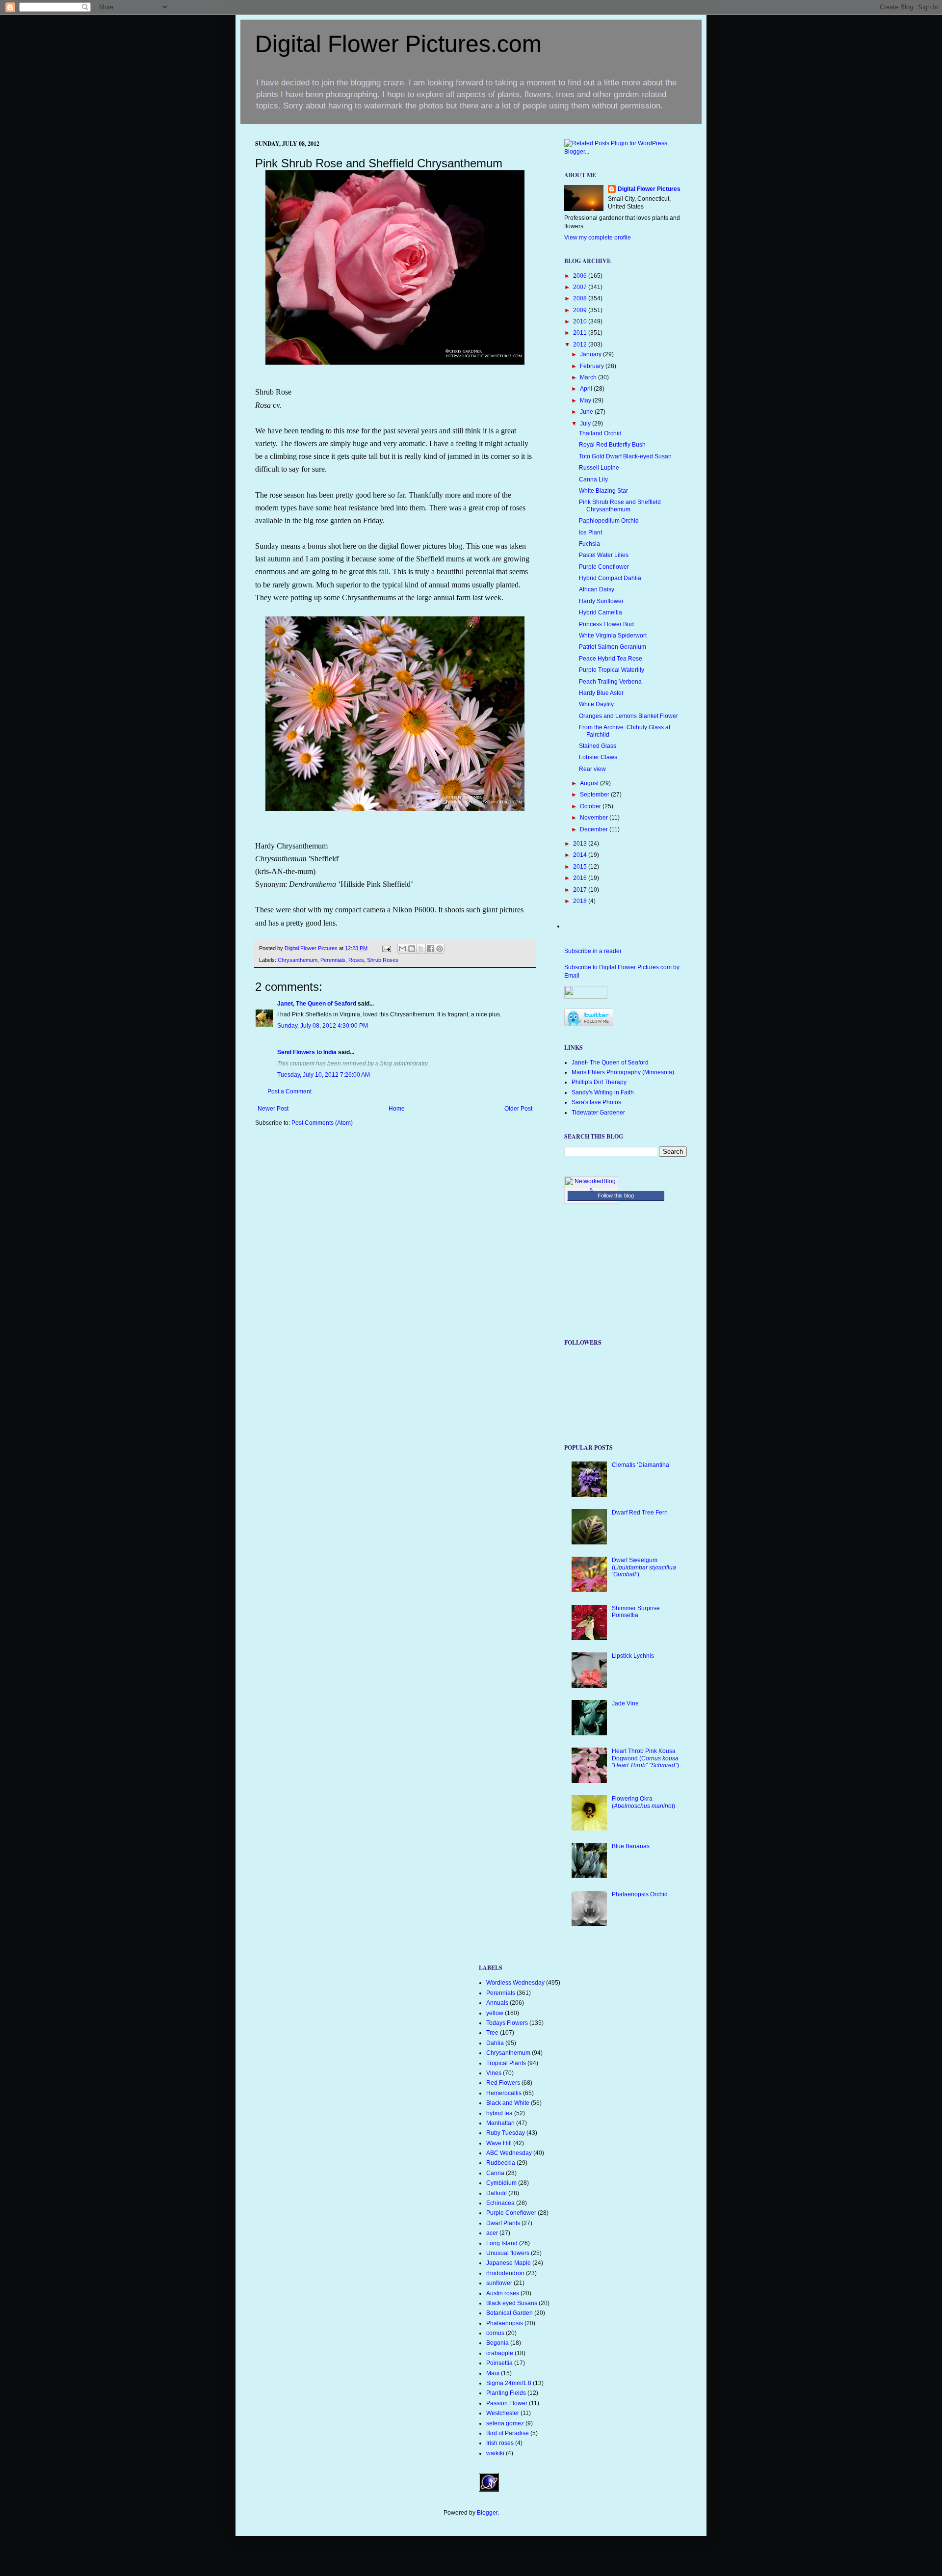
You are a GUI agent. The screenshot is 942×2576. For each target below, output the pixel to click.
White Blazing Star (603, 491)
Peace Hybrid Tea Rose (611, 659)
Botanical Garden (510, 2313)
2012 (581, 345)
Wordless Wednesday (515, 1983)
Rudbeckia (501, 2163)
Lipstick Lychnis (633, 1656)
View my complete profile (598, 238)
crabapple (500, 2353)
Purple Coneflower (604, 567)
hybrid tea (499, 2113)
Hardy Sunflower (601, 601)
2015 (581, 867)
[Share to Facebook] (430, 949)
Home (397, 1109)
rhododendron (505, 2273)
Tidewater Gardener (598, 1113)
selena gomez (505, 2423)
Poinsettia (499, 2363)
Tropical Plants (506, 2063)
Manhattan (500, 2123)
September (595, 795)
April (587, 389)
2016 (581, 878)
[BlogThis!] (412, 949)
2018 (581, 901)
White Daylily (596, 704)
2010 (581, 321)
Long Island (502, 2243)
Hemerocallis (504, 2093)
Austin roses (503, 2293)
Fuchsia (589, 544)
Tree (492, 2033)
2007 (581, 287)
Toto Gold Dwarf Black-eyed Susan (625, 456)
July (586, 424)
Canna (495, 2173)
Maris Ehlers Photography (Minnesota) (623, 1072)
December (595, 829)
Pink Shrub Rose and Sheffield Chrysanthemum (620, 505)
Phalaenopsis (505, 2323)
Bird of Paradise (508, 2433)
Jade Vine (625, 1703)
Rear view (592, 769)
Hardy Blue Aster (601, 693)
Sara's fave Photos (596, 1102)
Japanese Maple (509, 2263)
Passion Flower (507, 2403)
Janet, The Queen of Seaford (317, 1004)
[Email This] (402, 949)
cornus (495, 2333)
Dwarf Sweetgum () (644, 1567)
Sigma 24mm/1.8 (509, 2383)
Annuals (497, 2003)
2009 (581, 310)
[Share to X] (421, 949)
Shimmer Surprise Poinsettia (636, 1612)
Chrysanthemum (298, 960)
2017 (581, 890)
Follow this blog (616, 1195)
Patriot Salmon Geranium (613, 647)
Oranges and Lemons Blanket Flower (628, 716)
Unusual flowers (508, 2253)
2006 (581, 276)
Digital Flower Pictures (312, 948)
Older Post (518, 1109)
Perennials (333, 960)
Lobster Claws (598, 757)
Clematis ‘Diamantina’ (641, 1465)
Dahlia (495, 2043)
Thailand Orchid (600, 433)
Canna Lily (593, 479)
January (591, 354)
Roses (356, 960)
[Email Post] (386, 948)
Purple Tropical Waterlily (612, 670)
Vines (494, 2073)
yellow (495, 2013)
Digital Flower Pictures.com (398, 44)
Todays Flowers (507, 2023)
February (593, 366)
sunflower (499, 2283)
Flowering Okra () (643, 1802)
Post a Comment (289, 1091)
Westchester (503, 2413)
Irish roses (500, 2443)
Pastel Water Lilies (604, 555)
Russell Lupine (599, 468)
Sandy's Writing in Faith (603, 1092)
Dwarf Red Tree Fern (640, 1513)
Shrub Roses (383, 960)
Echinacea (500, 2203)
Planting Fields (506, 2393)
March (589, 377)
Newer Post (273, 1109)
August (590, 783)
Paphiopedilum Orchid (609, 521)
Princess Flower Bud (606, 624)
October (591, 806)
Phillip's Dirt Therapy (599, 1082)
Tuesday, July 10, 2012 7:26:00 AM (324, 1075)
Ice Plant (590, 532)
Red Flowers (503, 2083)
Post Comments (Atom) (322, 1123)
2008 (581, 298)
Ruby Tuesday (506, 2133)
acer (492, 2233)
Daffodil (497, 2193)
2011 (581, 333)
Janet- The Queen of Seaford (610, 1062)
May (586, 400)
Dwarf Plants (503, 2223)
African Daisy (597, 589)
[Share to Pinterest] (440, 949)
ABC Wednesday (509, 2153)
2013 (581, 844)
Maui (493, 2373)
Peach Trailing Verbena (610, 682)
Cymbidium (501, 2183)
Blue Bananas (631, 1846)
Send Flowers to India (307, 1052)
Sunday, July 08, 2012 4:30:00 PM (323, 1026)
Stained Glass (598, 746)
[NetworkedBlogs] (591, 1190)
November (595, 818)
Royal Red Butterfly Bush (612, 445)
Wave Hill (499, 2143)
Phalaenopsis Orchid (640, 1894)
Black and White (508, 2103)
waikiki (495, 2453)
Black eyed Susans (512, 2303)
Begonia (497, 2343)
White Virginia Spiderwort (613, 636)
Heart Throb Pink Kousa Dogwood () (645, 1758)
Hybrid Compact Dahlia (610, 578)
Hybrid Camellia (601, 612)
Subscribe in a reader (593, 951)
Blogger (487, 2513)
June (587, 412)
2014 (581, 855)
